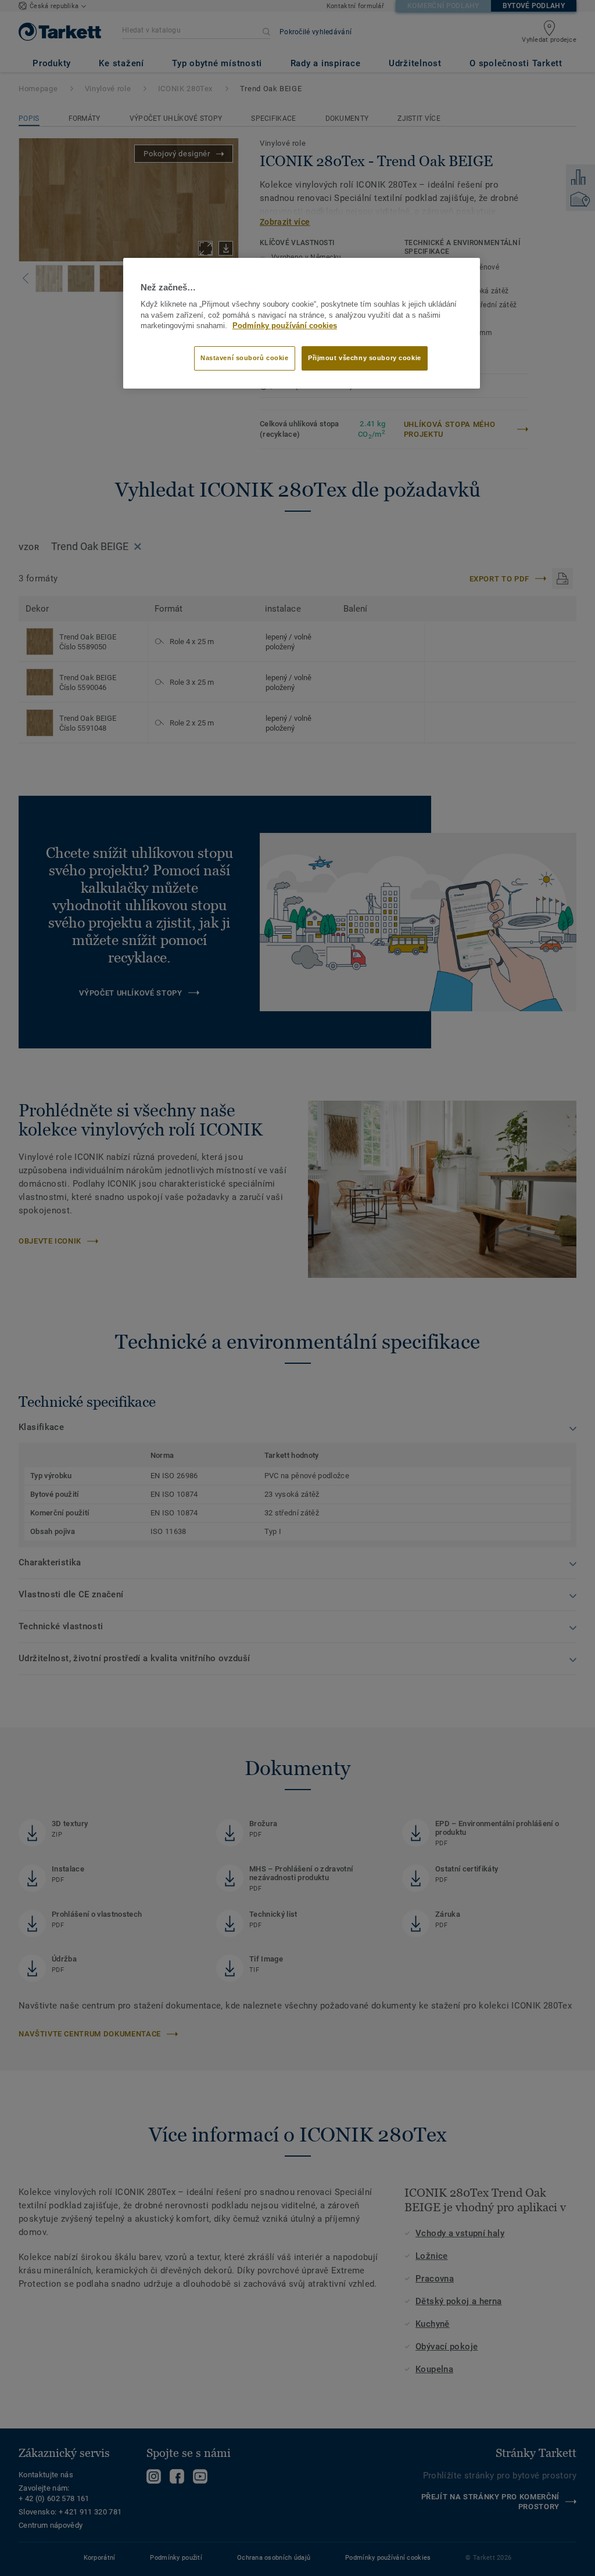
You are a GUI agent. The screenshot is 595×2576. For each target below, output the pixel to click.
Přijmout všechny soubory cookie (365, 358)
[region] (302, 324)
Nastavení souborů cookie (245, 358)
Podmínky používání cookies (285, 326)
